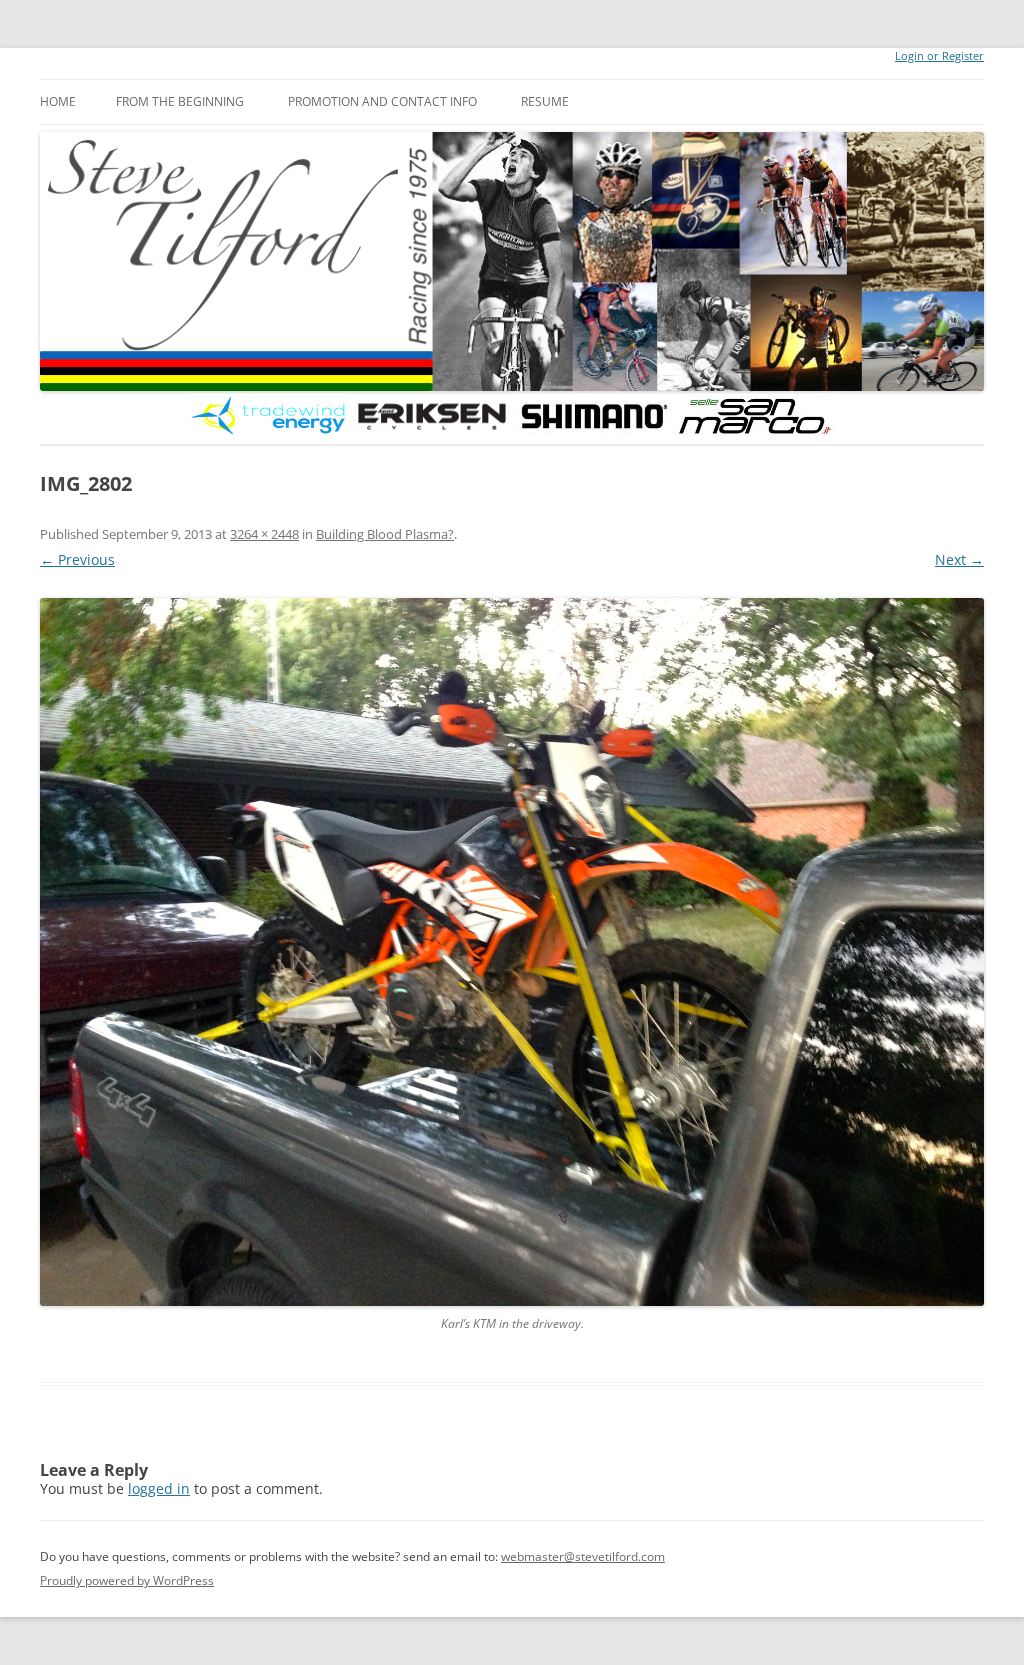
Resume (545, 101)
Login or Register (939, 56)
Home (58, 101)
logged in (159, 1488)
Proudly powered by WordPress (127, 1580)
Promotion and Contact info (382, 101)
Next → (959, 559)
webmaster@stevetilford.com (583, 1556)
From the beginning (180, 101)
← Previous (77, 559)
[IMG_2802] (512, 952)
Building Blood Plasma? (385, 534)
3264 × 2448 (264, 534)
